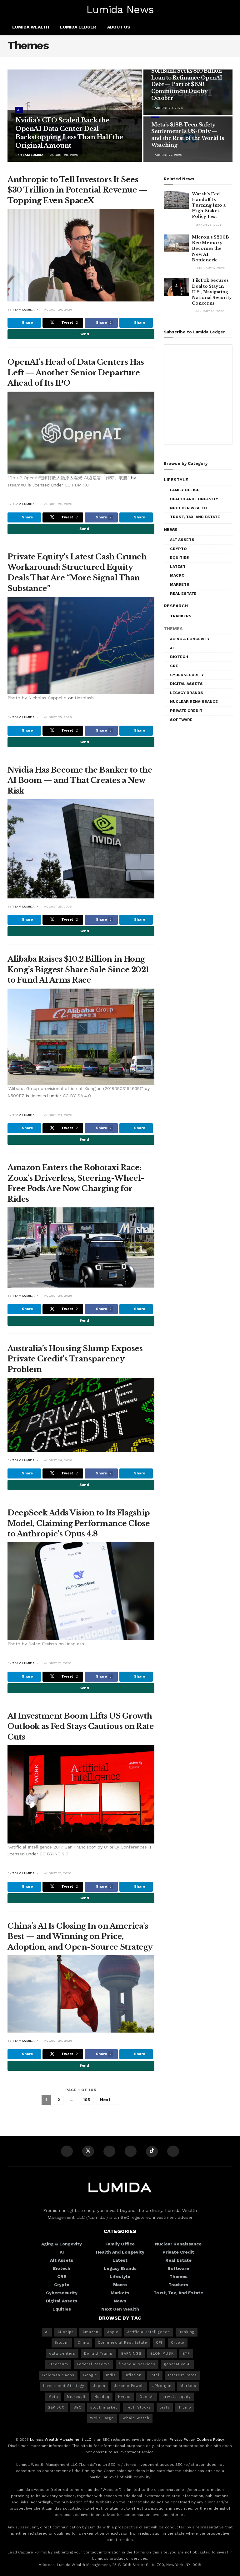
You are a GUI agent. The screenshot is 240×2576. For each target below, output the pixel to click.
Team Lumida (32, 155)
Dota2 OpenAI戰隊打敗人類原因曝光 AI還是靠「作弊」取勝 (68, 478)
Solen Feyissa (43, 1644)
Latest (178, 567)
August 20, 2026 (58, 2041)
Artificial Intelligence (149, 2332)
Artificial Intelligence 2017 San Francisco (52, 1847)
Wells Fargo (102, 2418)
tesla (165, 2407)
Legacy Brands (187, 693)
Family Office (185, 490)
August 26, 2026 (58, 309)
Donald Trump (98, 2354)
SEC (77, 2407)
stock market (104, 2407)
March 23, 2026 (208, 225)
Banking (187, 2332)
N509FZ (16, 1096)
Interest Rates (182, 2375)
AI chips (66, 2332)
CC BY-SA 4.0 (77, 1096)
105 (87, 2100)
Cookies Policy (210, 2440)
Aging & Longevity (190, 639)
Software (181, 720)
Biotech (179, 657)
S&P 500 (56, 2407)
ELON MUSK (162, 2354)
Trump (185, 2407)
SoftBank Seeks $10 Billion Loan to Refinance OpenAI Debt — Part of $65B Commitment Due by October (187, 84)
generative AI (177, 2364)
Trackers (181, 616)
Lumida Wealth (31, 27)
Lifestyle (176, 480)
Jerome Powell (129, 2386)
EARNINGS (131, 2354)
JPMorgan (162, 2386)
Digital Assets (186, 684)
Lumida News (120, 9)
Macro (177, 575)
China (83, 2343)
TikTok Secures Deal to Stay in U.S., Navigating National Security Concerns (212, 292)
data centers (62, 2354)
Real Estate (183, 594)
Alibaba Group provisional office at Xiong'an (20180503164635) (75, 1088)
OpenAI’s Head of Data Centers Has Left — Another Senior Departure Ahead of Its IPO (76, 373)
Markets (180, 584)
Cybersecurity (187, 675)
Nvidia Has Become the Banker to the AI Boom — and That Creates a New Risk (80, 780)
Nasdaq (102, 2397)
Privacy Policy (182, 2440)
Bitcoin (62, 2343)
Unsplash (84, 698)
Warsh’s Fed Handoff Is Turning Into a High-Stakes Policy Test (209, 205)
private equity (177, 2397)
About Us (119, 27)
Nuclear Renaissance (194, 702)
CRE (174, 666)
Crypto (178, 549)
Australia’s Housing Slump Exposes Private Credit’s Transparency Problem (75, 1359)
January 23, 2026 (209, 311)
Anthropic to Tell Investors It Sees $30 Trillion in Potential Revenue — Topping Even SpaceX (77, 190)
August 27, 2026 (168, 155)
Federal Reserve (93, 2364)
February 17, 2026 (210, 268)
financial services (137, 2364)
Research (176, 606)
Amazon (90, 2332)
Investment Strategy (64, 2386)
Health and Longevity (194, 499)
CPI (159, 2343)
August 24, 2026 (58, 1115)
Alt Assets (182, 540)
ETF (186, 2354)
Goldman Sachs (58, 2375)
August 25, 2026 (57, 717)
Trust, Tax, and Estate (195, 517)
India (111, 2375)
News (170, 529)
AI (19, 110)
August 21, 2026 (57, 1663)
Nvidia (124, 2397)
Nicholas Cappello (47, 698)
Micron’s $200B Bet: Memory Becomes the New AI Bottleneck (210, 249)
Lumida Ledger (78, 27)
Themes (173, 629)
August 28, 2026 (64, 155)
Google (90, 2375)
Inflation (133, 2375)
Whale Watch (136, 2418)
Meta (53, 2397)
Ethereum (58, 2364)
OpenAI (147, 2397)
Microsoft (76, 2397)
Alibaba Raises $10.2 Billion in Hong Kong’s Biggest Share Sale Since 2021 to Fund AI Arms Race (78, 969)
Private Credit (186, 711)
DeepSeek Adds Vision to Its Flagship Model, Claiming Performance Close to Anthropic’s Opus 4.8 (79, 1523)
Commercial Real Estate (122, 2343)
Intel (155, 2375)
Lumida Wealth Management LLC (61, 2440)
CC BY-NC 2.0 (54, 1854)
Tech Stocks (138, 2407)
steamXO (17, 485)
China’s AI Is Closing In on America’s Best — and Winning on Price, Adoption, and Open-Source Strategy (80, 1936)
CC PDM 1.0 (77, 485)
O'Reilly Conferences (125, 1847)
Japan (99, 2386)
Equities (180, 558)
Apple (113, 2332)
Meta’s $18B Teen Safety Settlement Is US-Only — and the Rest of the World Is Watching (188, 135)
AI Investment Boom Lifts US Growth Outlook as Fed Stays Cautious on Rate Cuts (81, 1726)
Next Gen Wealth (188, 508)
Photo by (18, 698)
